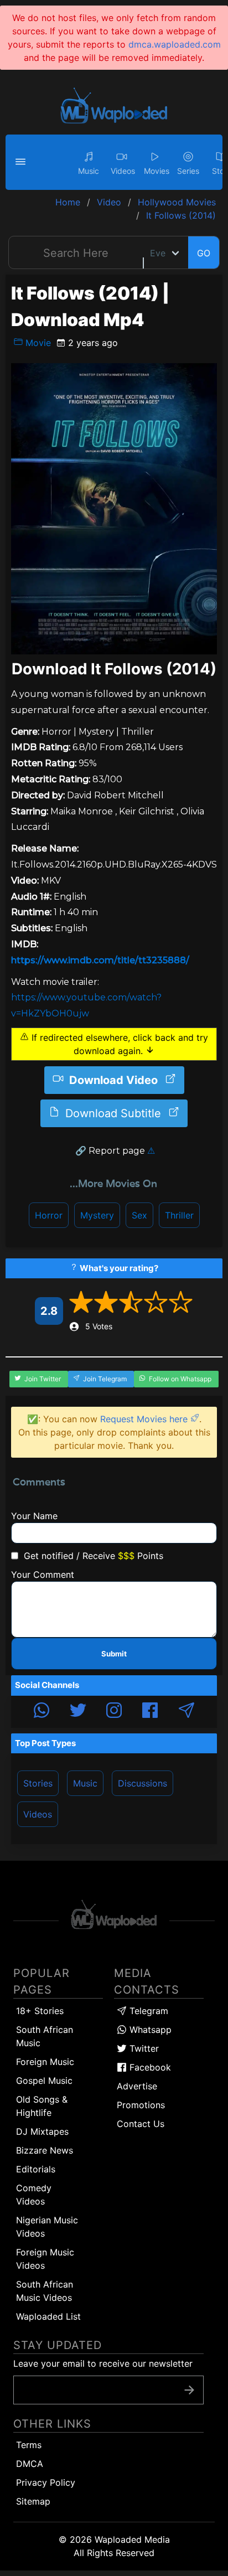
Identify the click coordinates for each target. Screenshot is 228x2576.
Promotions (141, 2105)
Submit (114, 1654)
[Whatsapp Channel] (42, 1712)
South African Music (45, 2036)
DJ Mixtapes (42, 2131)
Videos (38, 1814)
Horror (49, 1215)
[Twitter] (78, 1712)
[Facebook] (150, 1712)
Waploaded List (48, 2316)
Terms (29, 2445)
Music (85, 1783)
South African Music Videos (45, 2291)
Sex (139, 1215)
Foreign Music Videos (45, 2259)
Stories (38, 1783)
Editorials (36, 2169)
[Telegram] (186, 1712)
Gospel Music (44, 2081)
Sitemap (33, 2501)
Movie (37, 343)
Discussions (142, 1783)
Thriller (179, 1215)
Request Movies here (145, 1419)
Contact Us (141, 2124)
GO (204, 253)
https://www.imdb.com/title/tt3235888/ (100, 960)
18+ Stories (40, 2011)
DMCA (30, 2464)
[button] (22, 162)
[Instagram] (114, 1712)
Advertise (137, 2086)
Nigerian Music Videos (47, 2227)
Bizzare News (45, 2150)
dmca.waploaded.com (175, 44)
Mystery (97, 1215)
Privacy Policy (46, 2482)
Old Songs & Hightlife (42, 2106)
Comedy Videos (34, 2195)
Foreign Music (45, 2062)
